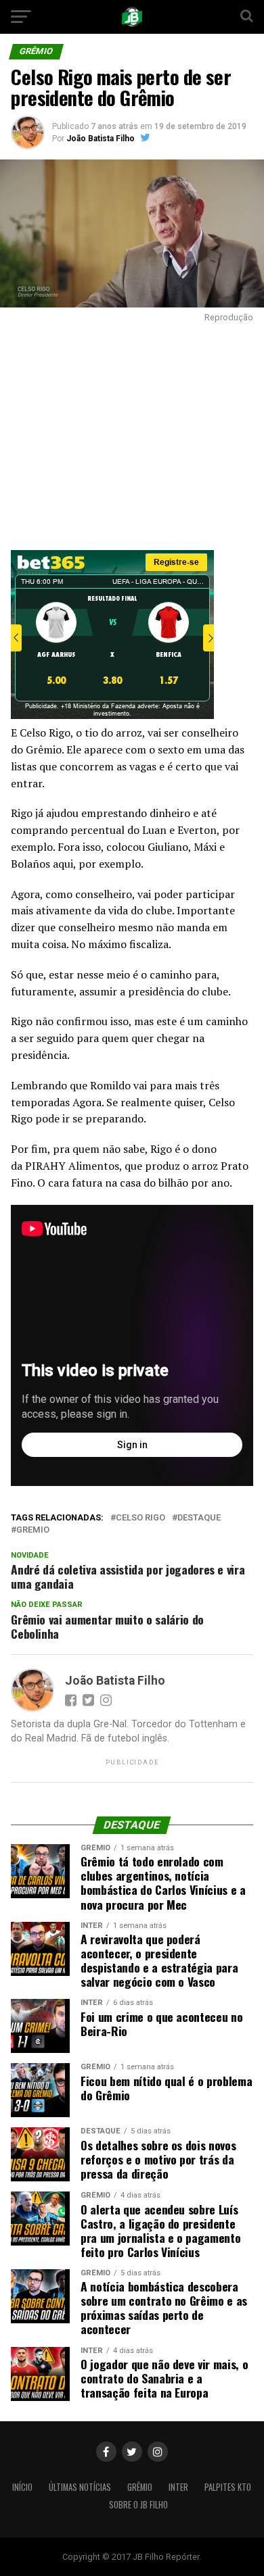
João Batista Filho (101, 139)
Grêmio (140, 2487)
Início (22, 2487)
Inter (178, 2487)
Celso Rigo (140, 1518)
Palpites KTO (228, 2487)
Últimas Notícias (80, 2487)
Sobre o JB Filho (138, 2505)
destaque (199, 1518)
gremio (33, 1530)
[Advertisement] (132, 433)
